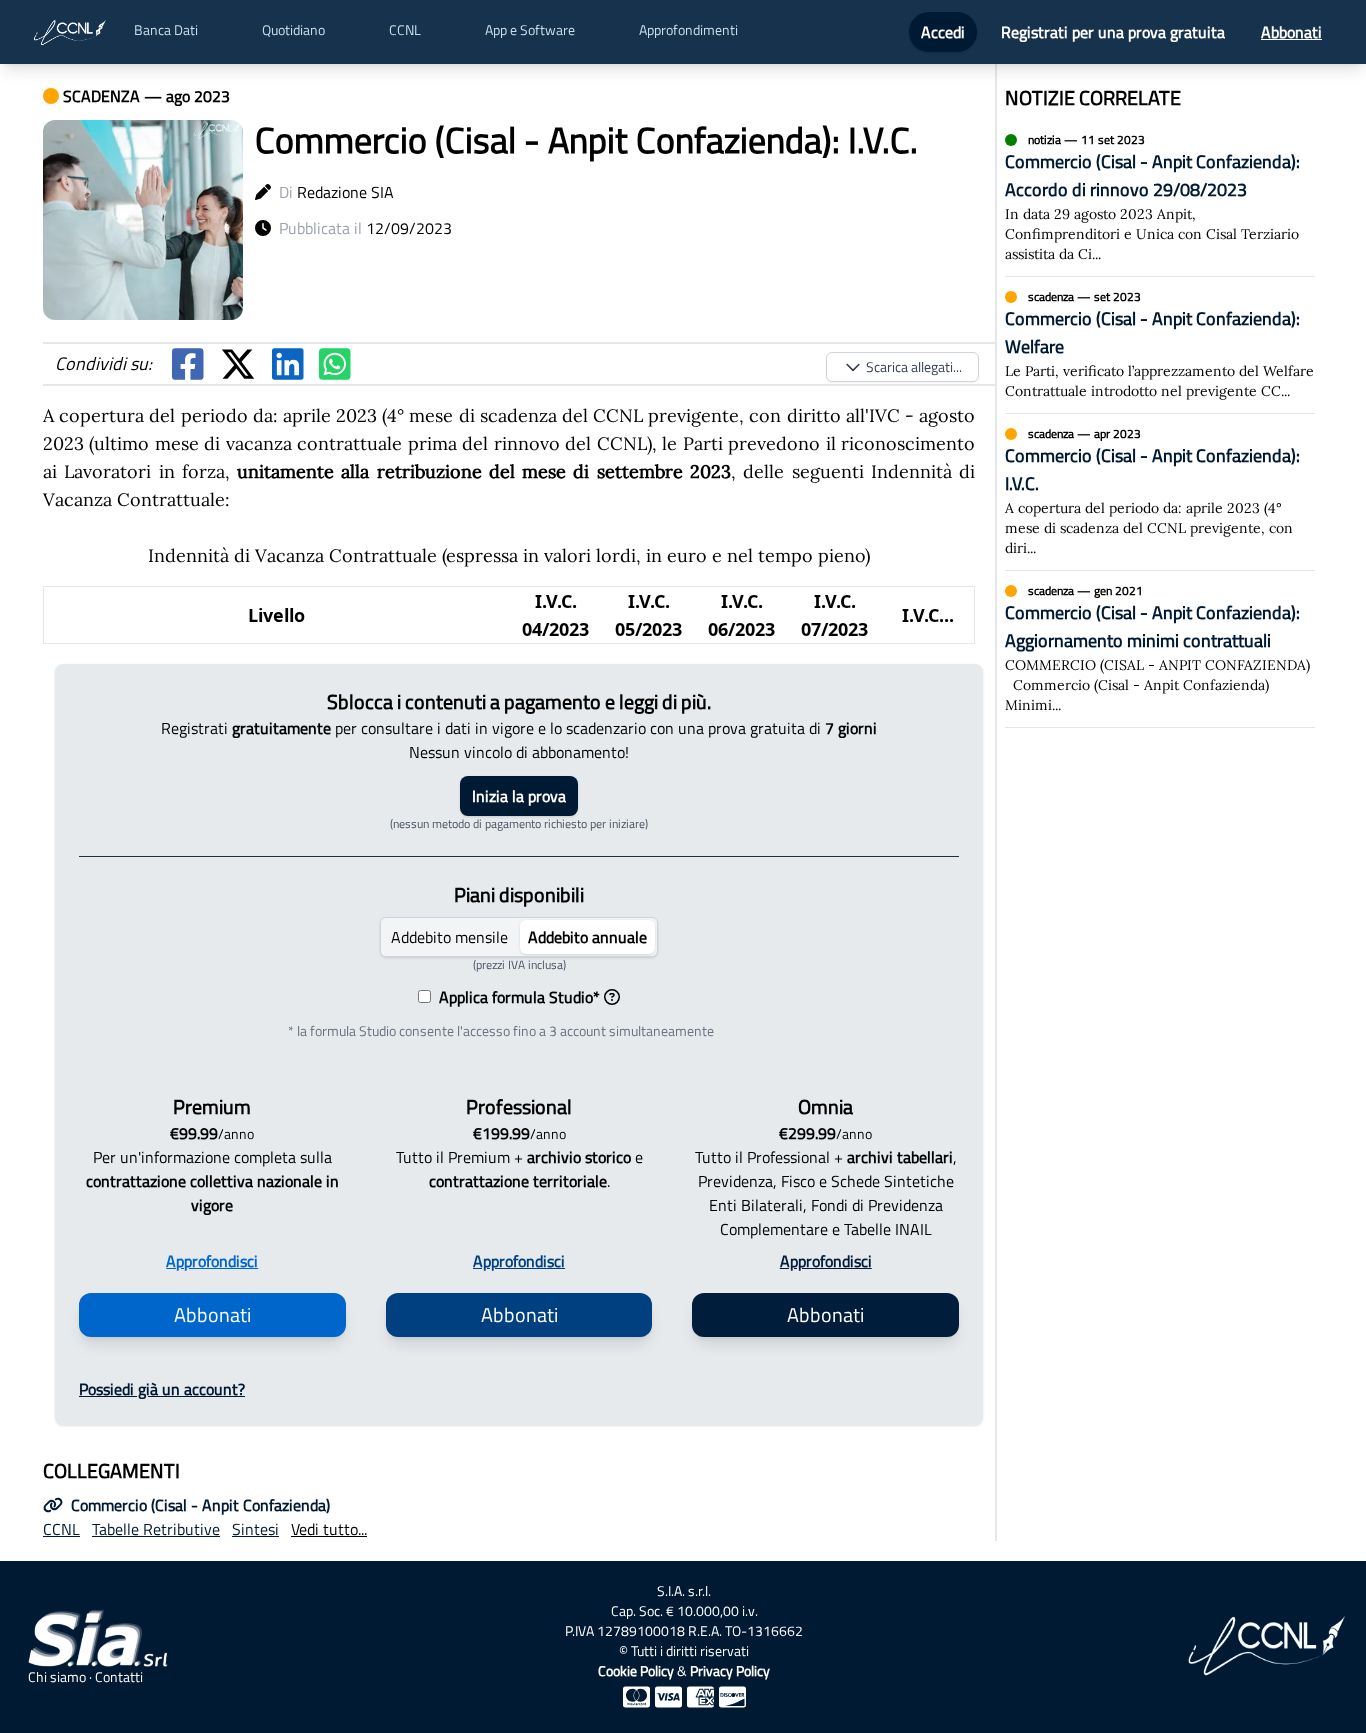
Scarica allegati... (914, 366)
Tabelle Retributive (156, 1529)
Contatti (119, 1677)
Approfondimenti (688, 30)
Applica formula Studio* (515, 997)
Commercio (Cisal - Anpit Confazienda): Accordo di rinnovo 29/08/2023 (1152, 175)
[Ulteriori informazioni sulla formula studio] (612, 997)
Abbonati (1291, 32)
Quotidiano (293, 30)
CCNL (405, 30)
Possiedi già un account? (162, 1389)
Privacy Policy (730, 1670)
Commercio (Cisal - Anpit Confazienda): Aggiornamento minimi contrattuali (1152, 626)
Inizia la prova (519, 796)
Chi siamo (57, 1677)
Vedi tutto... (329, 1529)
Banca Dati (166, 30)
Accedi (943, 32)
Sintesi (255, 1529)
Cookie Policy (636, 1670)
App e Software (530, 30)
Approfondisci (212, 1261)
